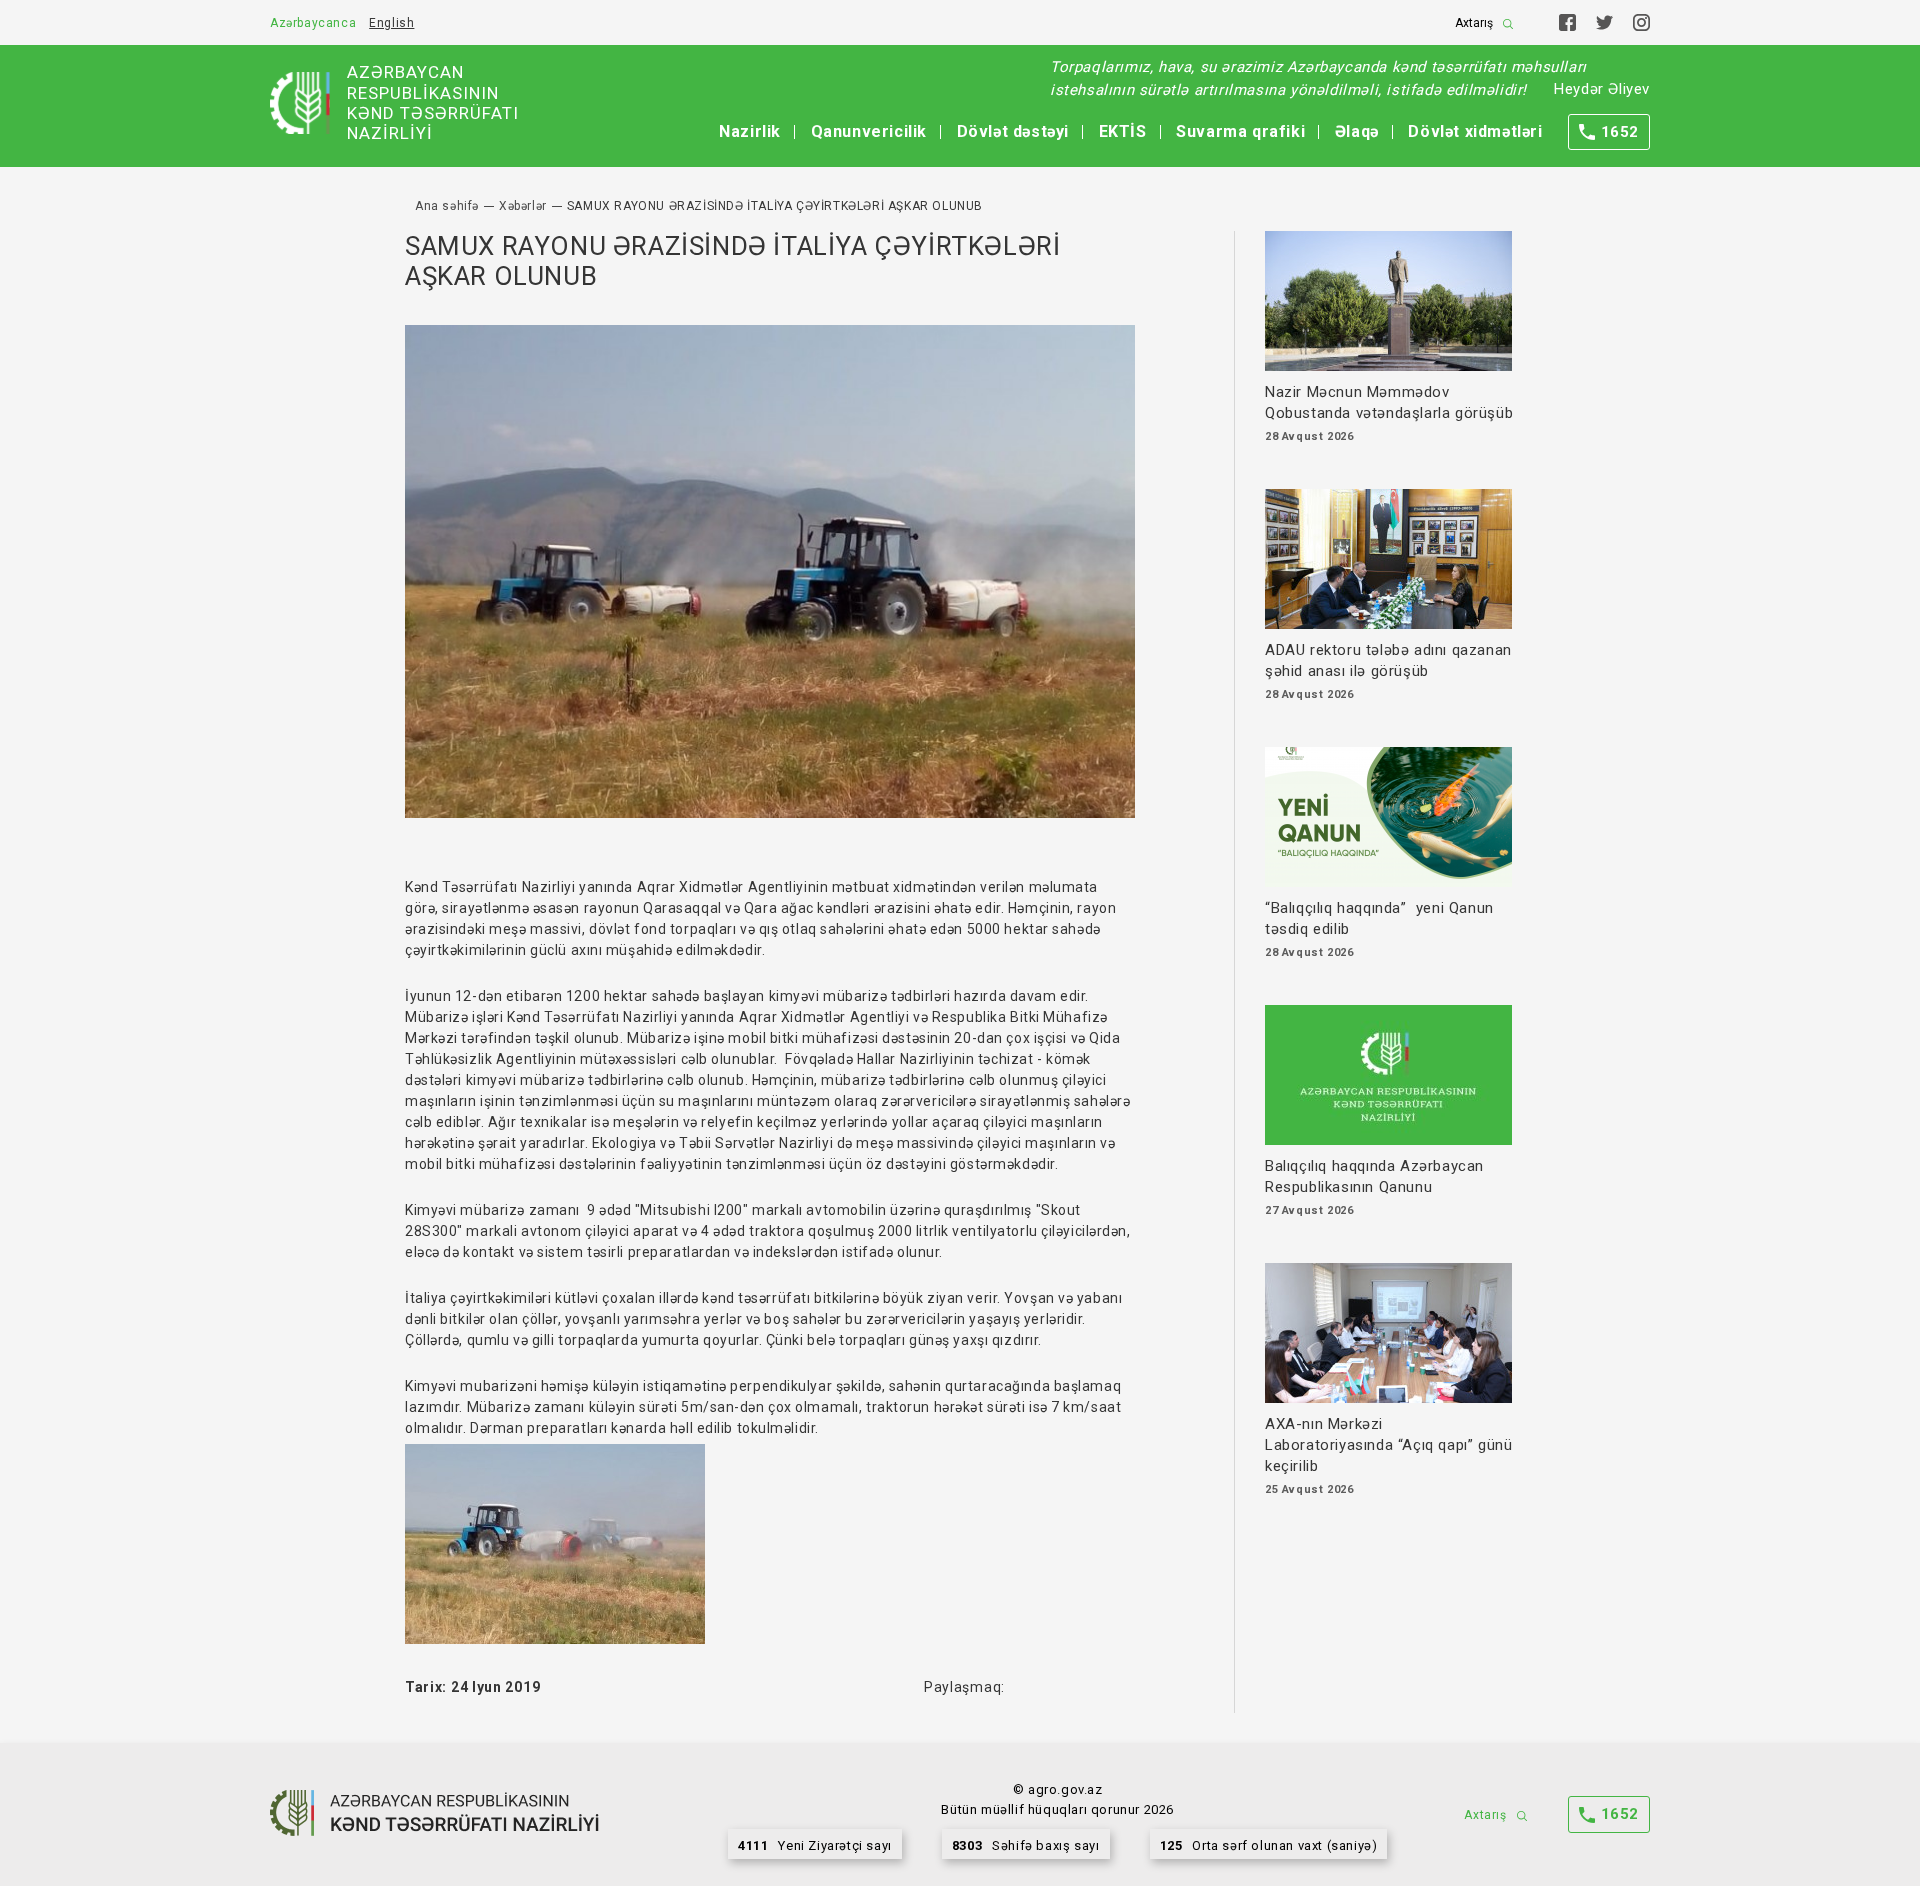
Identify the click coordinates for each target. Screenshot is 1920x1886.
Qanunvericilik (869, 131)
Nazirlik (750, 131)
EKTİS (1123, 131)
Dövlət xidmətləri (1475, 131)
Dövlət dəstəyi (1013, 131)
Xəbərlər (523, 206)
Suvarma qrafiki (1240, 131)
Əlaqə (1357, 131)
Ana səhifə (447, 206)
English (391, 23)
